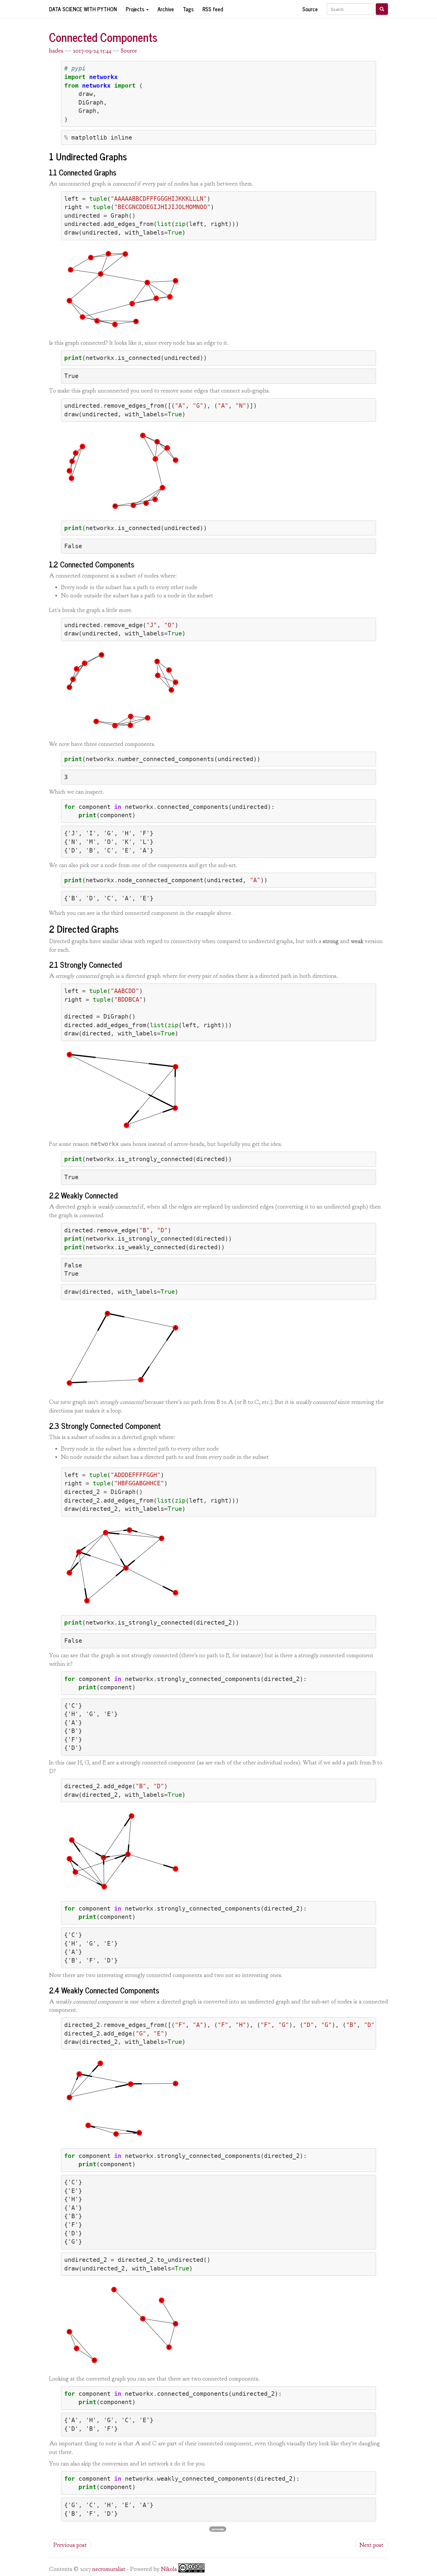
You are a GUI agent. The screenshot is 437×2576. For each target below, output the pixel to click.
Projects (136, 9)
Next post (371, 2545)
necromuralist (109, 2569)
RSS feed (213, 9)
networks (218, 2529)
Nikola (169, 2569)
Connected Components (103, 37)
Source (310, 9)
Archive (166, 9)
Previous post (70, 2545)
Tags (188, 9)
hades (56, 51)
